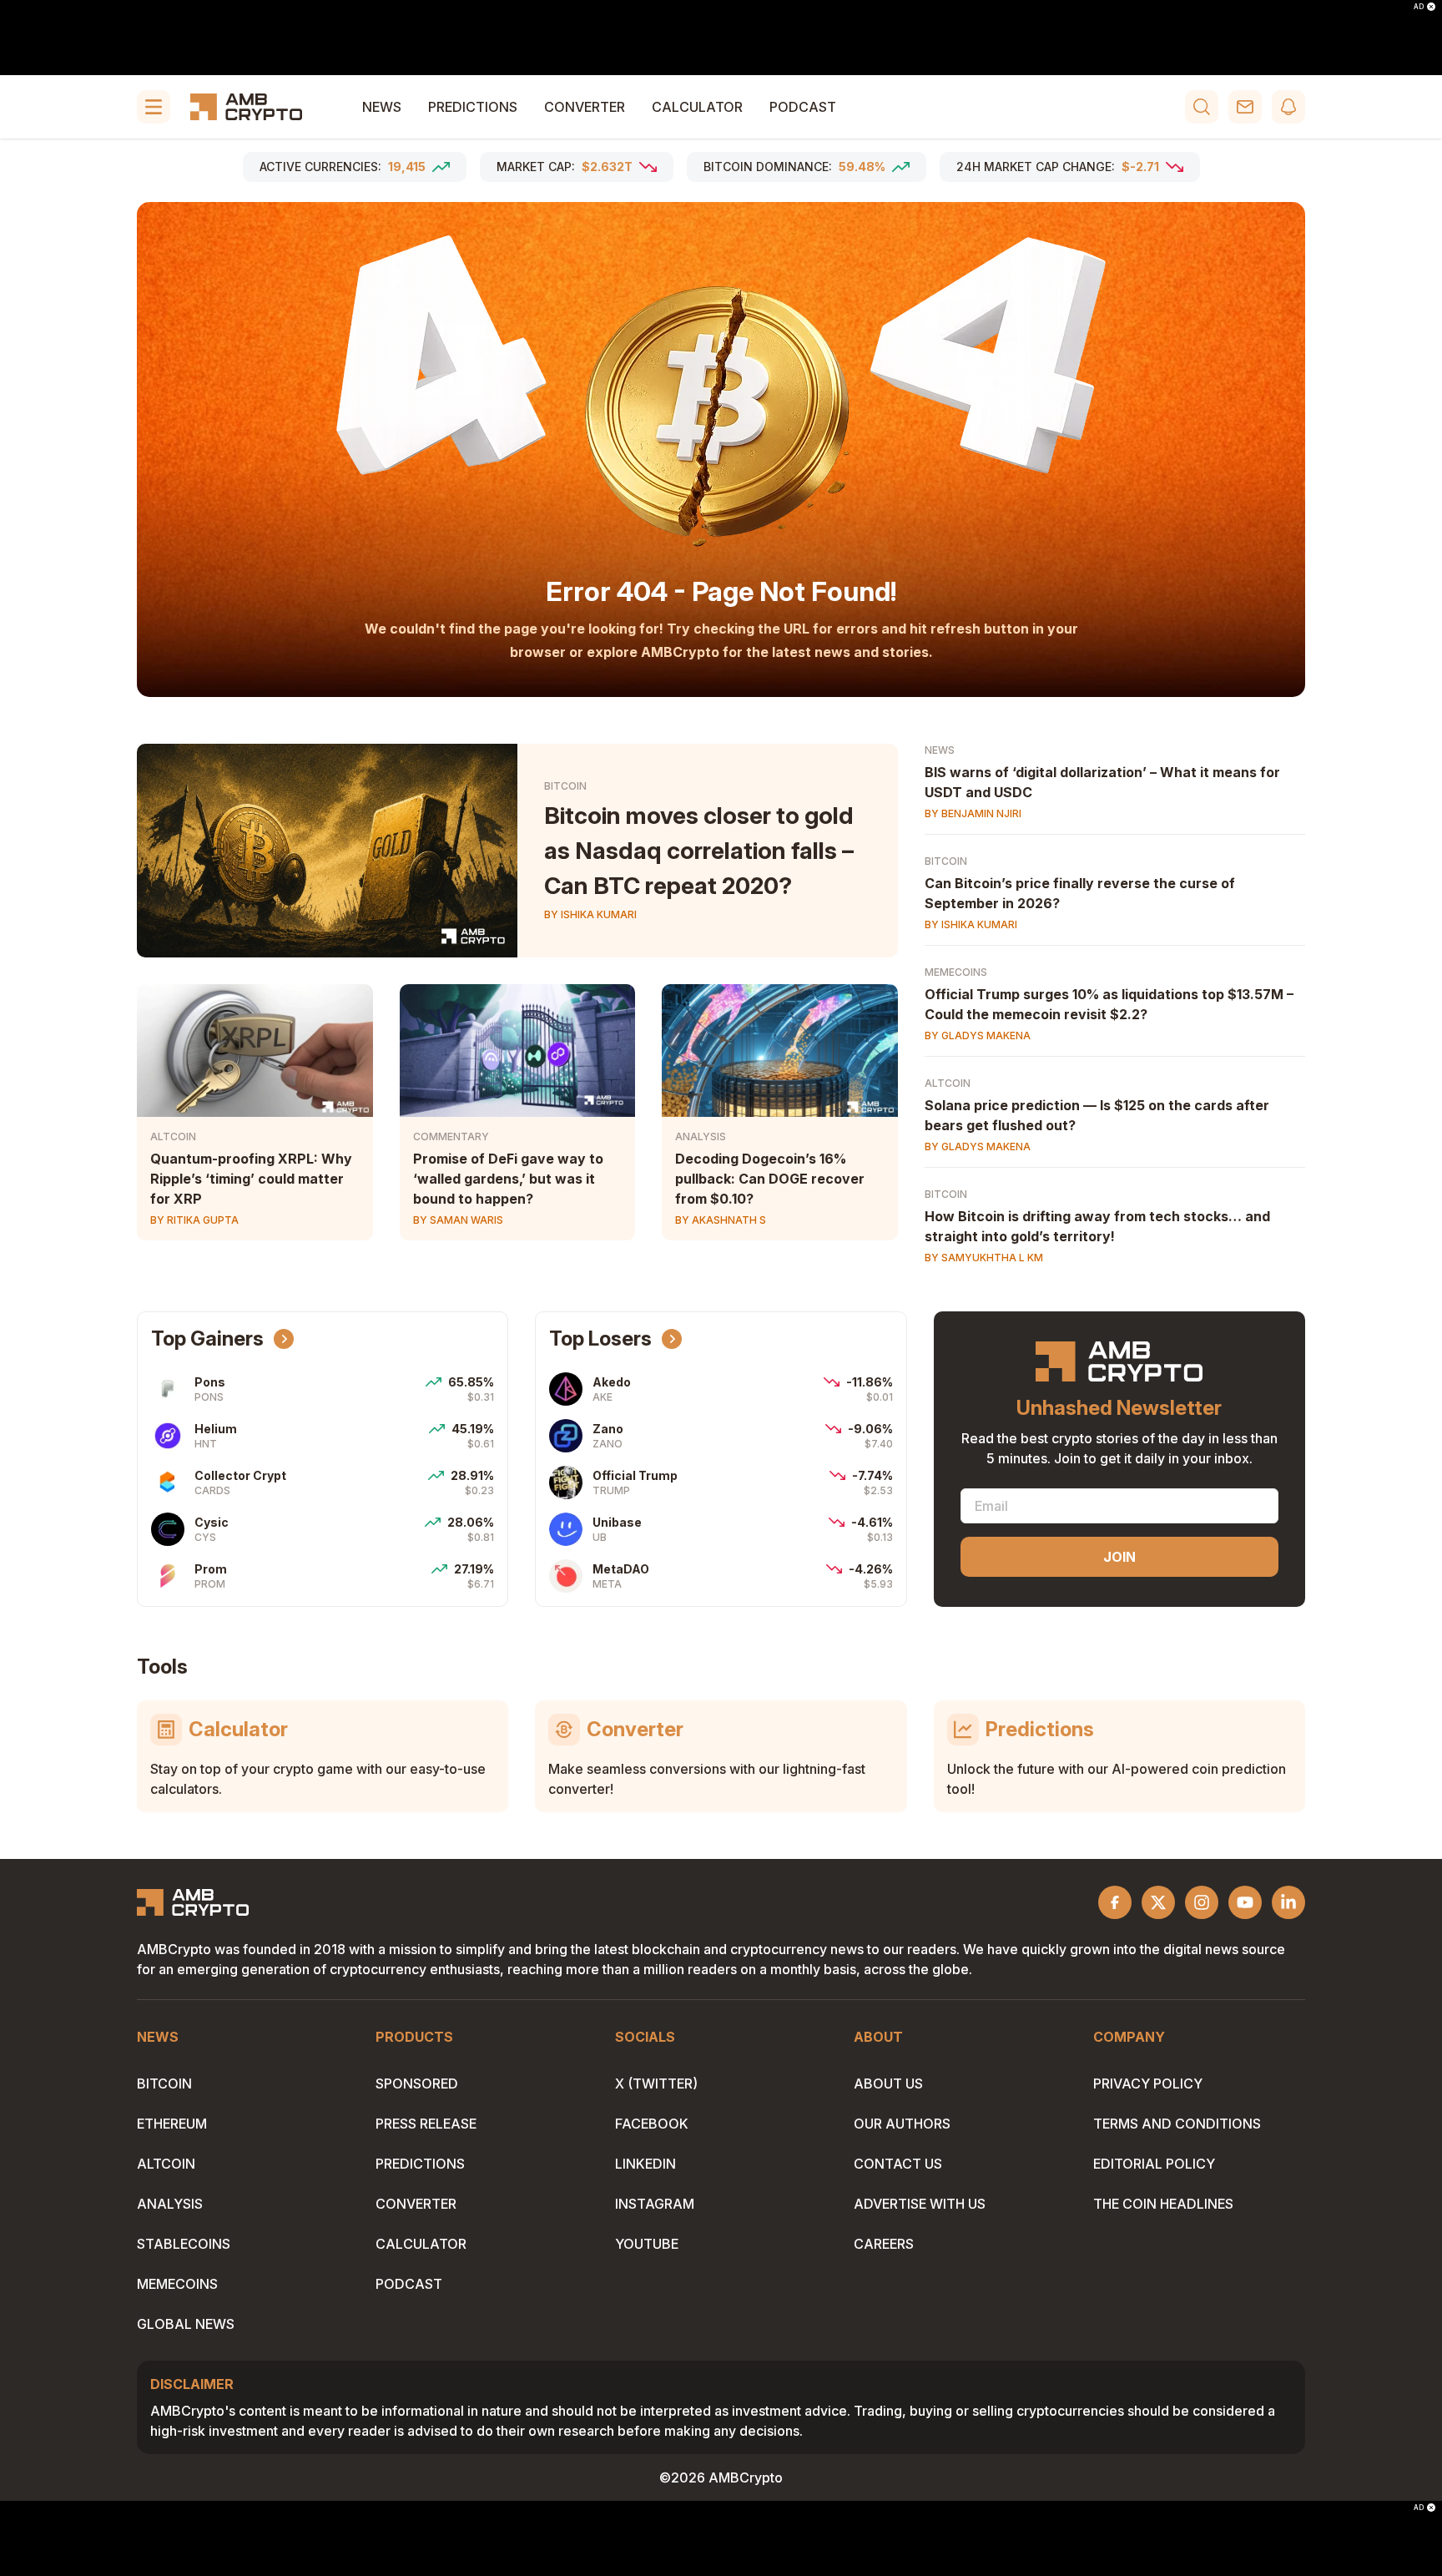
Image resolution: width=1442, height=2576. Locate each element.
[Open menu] (154, 107)
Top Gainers (207, 1339)
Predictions (473, 107)
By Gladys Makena (978, 1035)
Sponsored (417, 2084)
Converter (585, 107)
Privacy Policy (1148, 2084)
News (382, 107)
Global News (186, 2324)
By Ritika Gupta (194, 1220)
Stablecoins (184, 2244)
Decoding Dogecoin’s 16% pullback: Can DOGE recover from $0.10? (770, 1179)
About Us (888, 2084)
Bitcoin (565, 786)
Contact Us (898, 2164)
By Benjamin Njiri (973, 813)
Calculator (697, 107)
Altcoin (173, 1136)
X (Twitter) (656, 2084)
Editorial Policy (1154, 2164)
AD (1419, 7)
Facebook (652, 2124)
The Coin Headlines (1163, 2204)
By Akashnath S (721, 1220)
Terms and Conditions (1177, 2124)
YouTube (647, 2244)
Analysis (701, 1136)
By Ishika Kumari (590, 914)
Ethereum (172, 2124)
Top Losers (600, 1339)
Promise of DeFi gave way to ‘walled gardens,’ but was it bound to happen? (508, 1179)
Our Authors (902, 2124)
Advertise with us (920, 2204)
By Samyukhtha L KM (984, 1258)
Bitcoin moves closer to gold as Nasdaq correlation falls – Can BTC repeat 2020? (699, 851)
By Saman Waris (458, 1220)
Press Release (426, 2124)
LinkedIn (645, 2164)
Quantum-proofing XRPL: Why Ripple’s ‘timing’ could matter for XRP (251, 1179)
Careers (884, 2244)
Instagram (655, 2204)
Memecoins (956, 972)
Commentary (451, 1136)
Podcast (803, 107)
